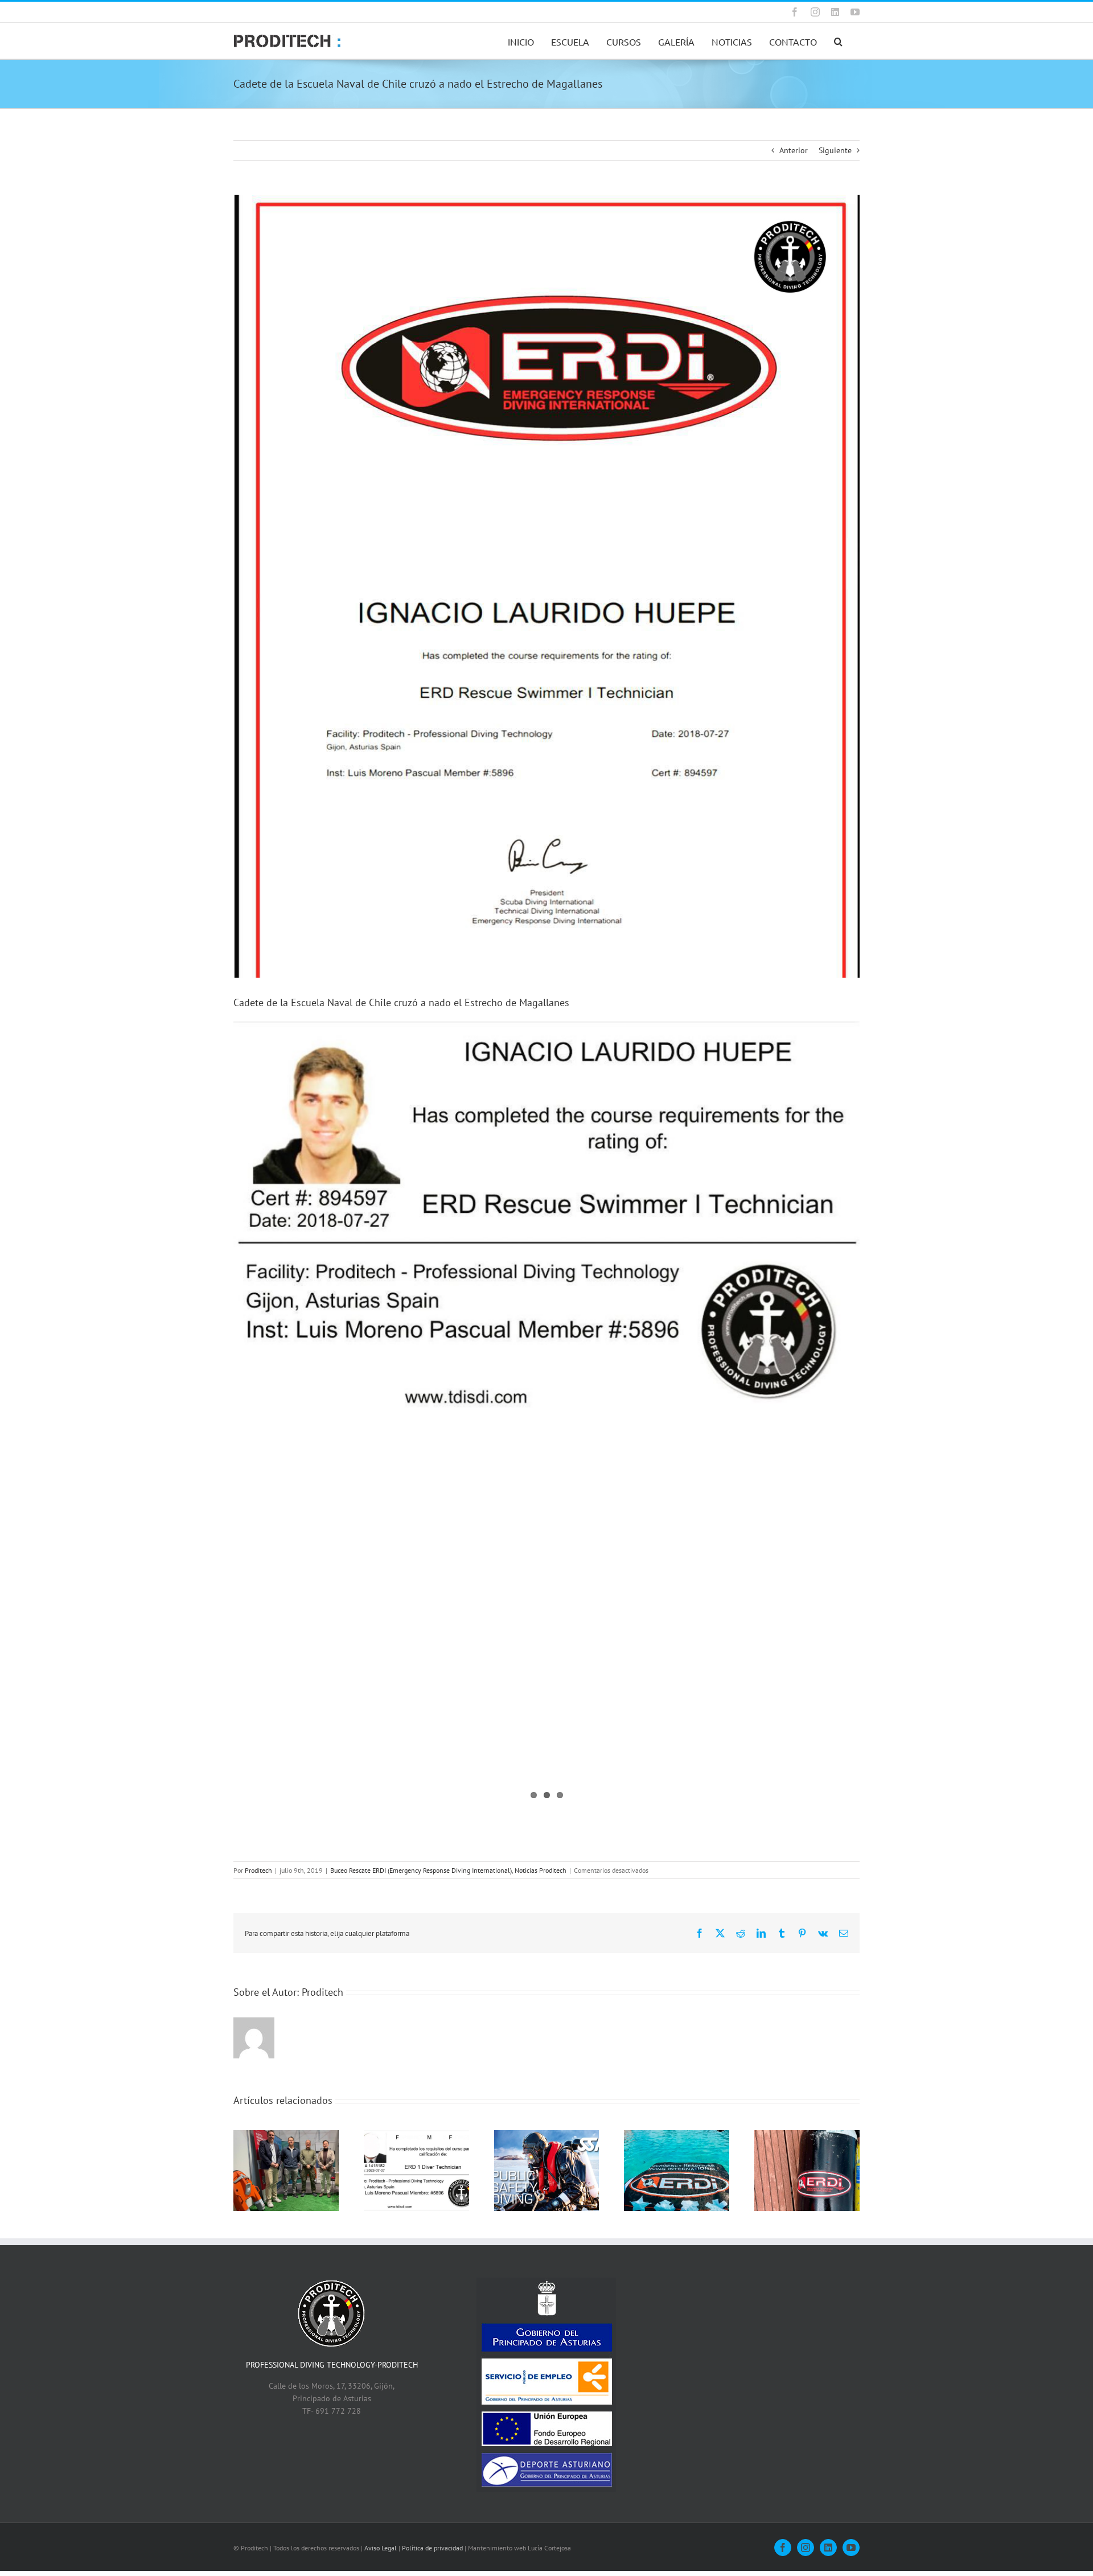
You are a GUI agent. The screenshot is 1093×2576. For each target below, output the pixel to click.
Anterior (794, 150)
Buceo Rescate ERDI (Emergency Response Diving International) (421, 1870)
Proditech (258, 1870)
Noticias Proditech (541, 1870)
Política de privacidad (432, 2548)
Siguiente (835, 150)
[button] (838, 41)
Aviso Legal (381, 2548)
